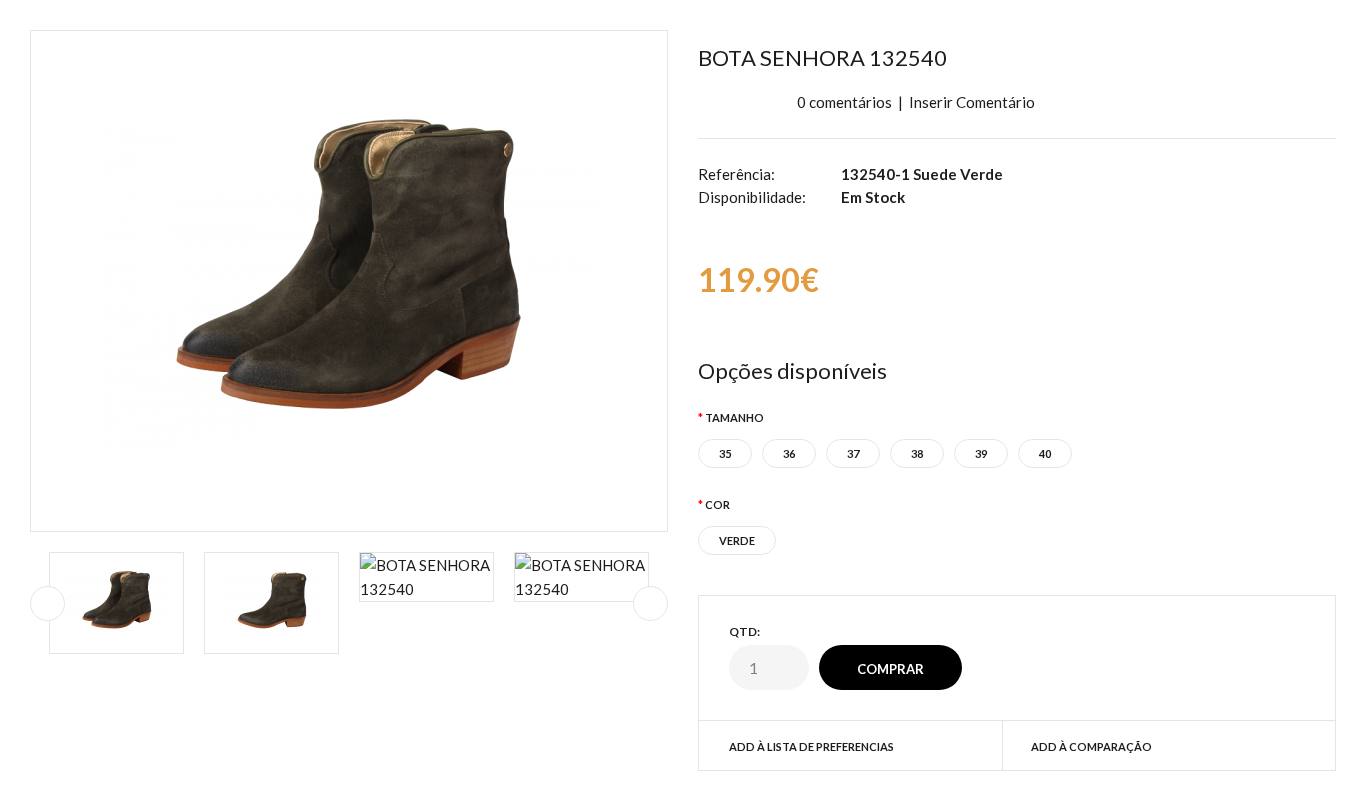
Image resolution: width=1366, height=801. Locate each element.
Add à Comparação (1091, 746)
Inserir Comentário (972, 102)
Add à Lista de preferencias (811, 746)
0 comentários (844, 102)
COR (717, 504)
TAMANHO (734, 417)
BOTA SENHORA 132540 (822, 57)
